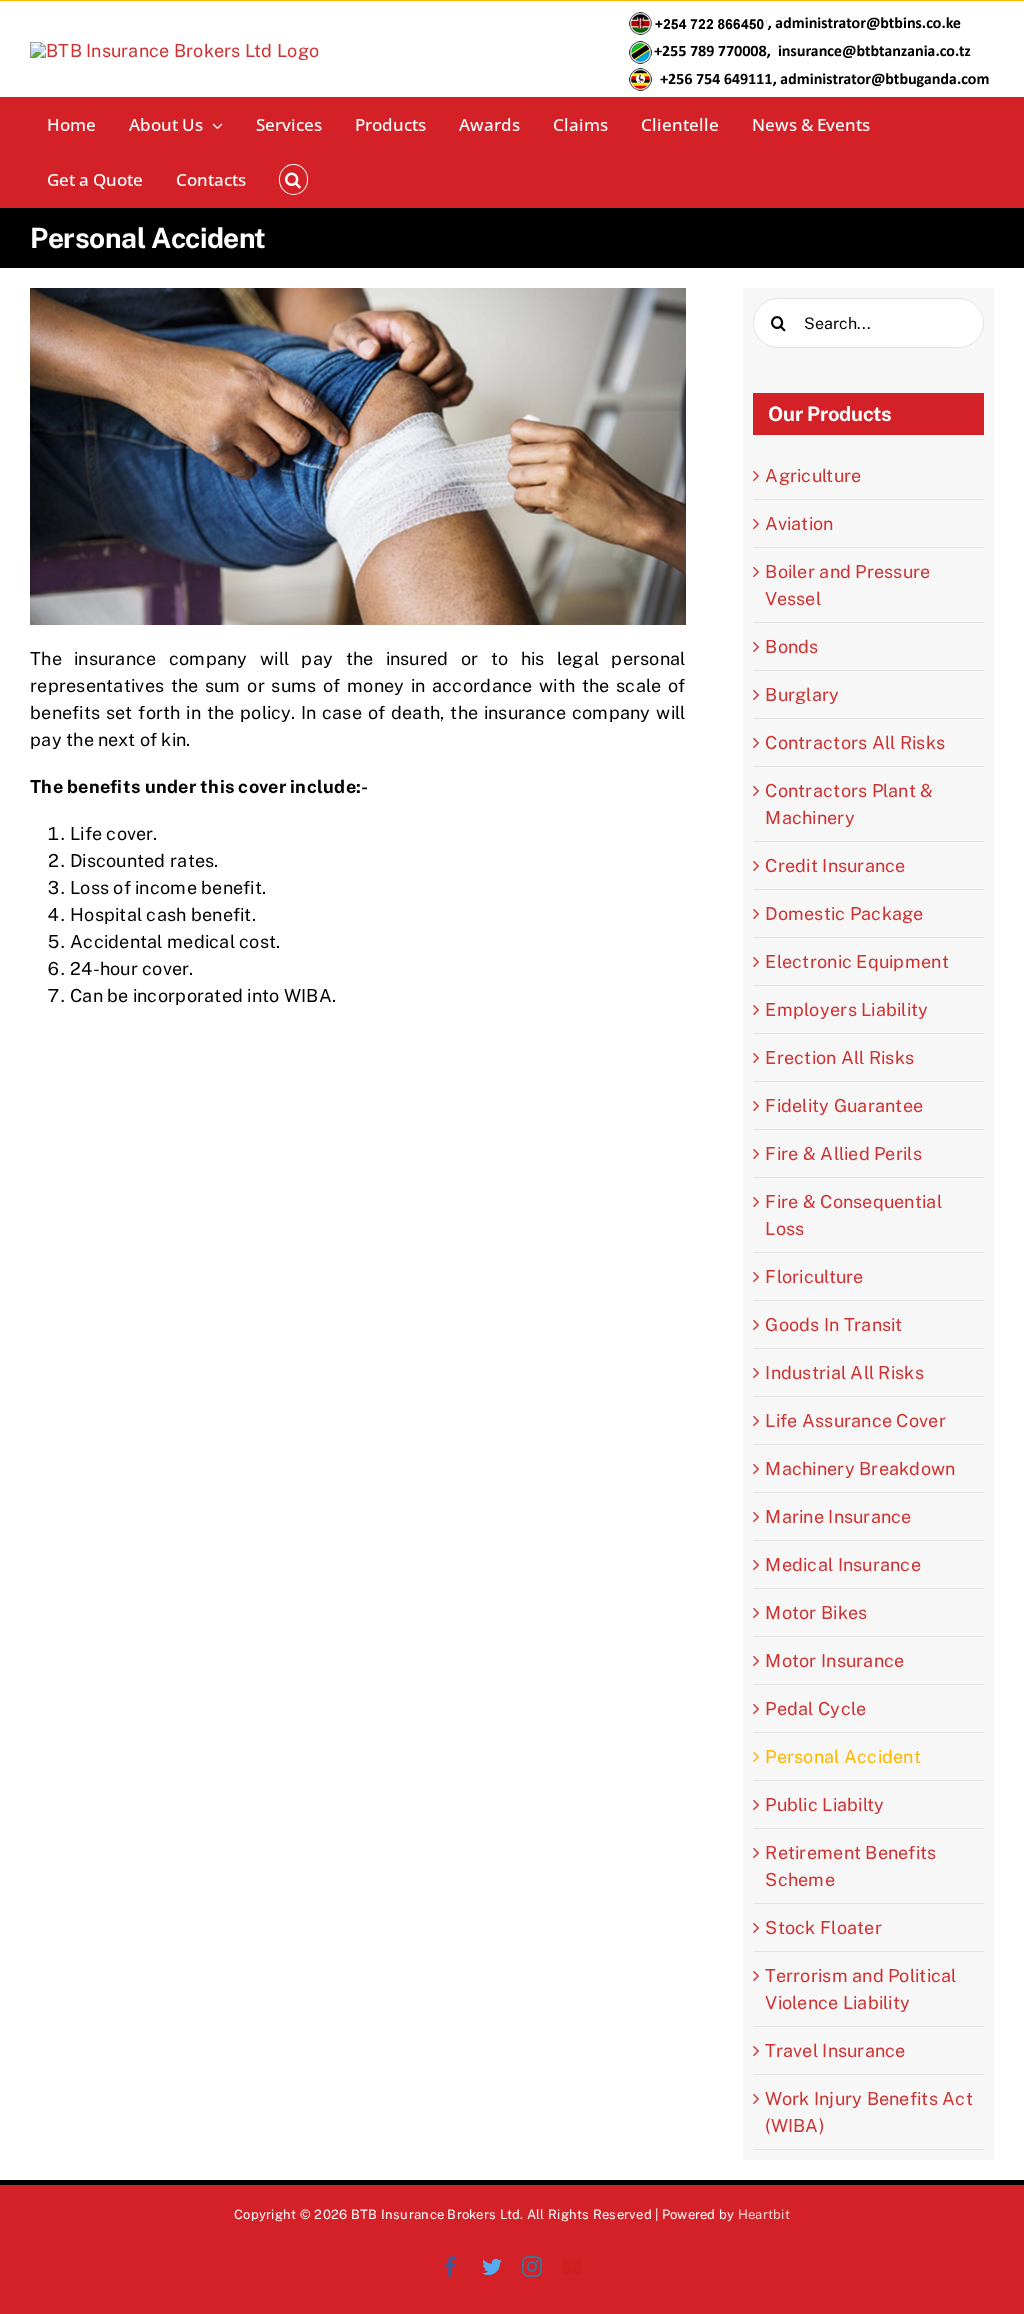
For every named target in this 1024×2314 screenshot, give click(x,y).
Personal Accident (843, 1756)
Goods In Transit (833, 1324)
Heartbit (764, 2214)
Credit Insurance (835, 865)
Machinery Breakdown (860, 1468)
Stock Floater (823, 1927)
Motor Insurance (834, 1660)
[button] (293, 179)
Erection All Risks (839, 1057)
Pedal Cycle (815, 1708)
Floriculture (814, 1276)
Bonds (791, 646)
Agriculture (813, 475)
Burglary (802, 694)
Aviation (799, 523)
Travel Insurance (835, 2050)
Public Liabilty (824, 1804)
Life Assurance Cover (855, 1420)
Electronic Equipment (856, 961)
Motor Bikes (816, 1612)
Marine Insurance (838, 1516)
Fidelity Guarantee (844, 1105)
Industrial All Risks (844, 1372)
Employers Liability (846, 1009)
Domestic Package (844, 913)
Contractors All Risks (855, 742)
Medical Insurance (843, 1564)
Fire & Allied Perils (843, 1153)
